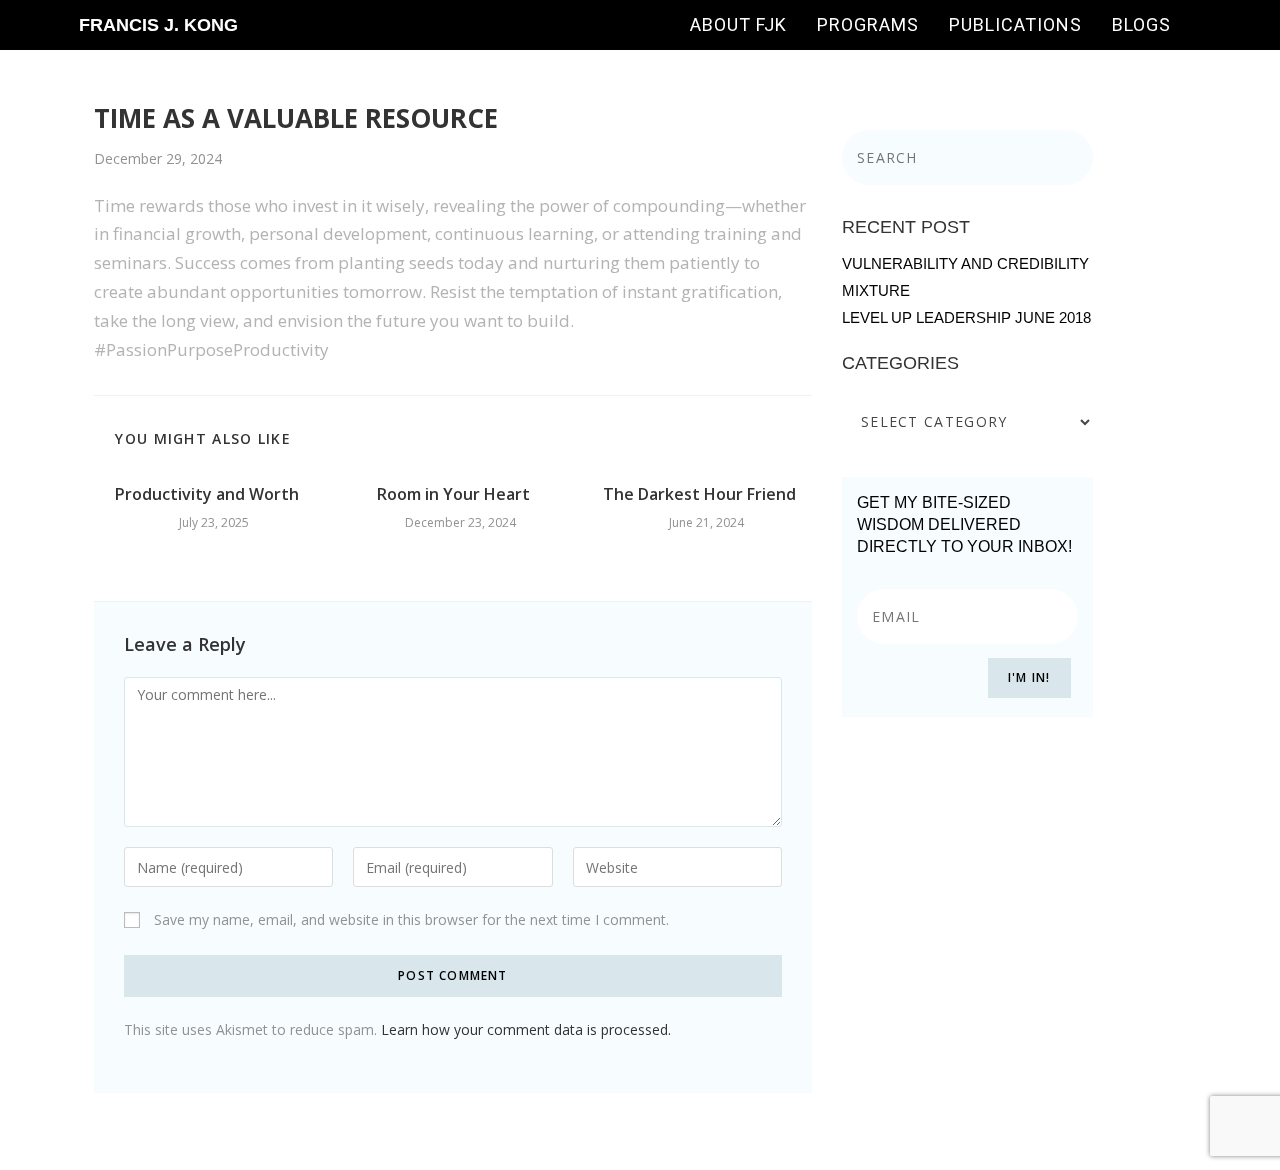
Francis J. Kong (158, 25)
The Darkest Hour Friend (699, 494)
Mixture (876, 290)
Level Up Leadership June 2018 (966, 317)
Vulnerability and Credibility (965, 263)
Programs (868, 24)
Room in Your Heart (453, 494)
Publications (1015, 24)
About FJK (738, 24)
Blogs (1141, 24)
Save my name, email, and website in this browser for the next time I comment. (411, 919)
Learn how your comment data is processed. (526, 1029)
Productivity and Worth (207, 494)
